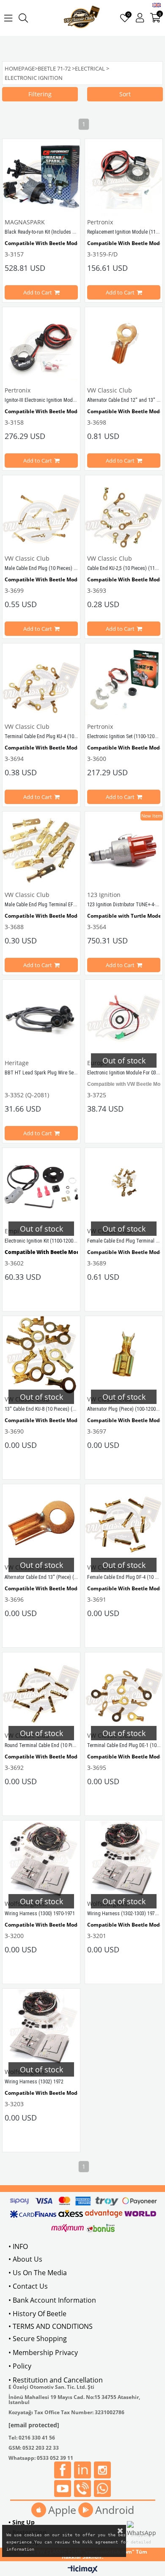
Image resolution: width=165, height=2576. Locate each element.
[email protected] (34, 2425)
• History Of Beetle (37, 2314)
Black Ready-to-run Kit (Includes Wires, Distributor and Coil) (66, 232)
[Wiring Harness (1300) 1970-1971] (41, 1859)
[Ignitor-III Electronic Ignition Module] (41, 346)
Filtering (40, 94)
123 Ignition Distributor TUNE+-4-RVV (125, 905)
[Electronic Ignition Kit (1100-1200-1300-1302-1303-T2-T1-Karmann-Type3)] (41, 1187)
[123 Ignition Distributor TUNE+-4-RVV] (124, 850)
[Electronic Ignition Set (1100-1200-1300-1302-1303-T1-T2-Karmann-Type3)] (124, 682)
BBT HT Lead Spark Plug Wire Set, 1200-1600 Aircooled (62, 1073)
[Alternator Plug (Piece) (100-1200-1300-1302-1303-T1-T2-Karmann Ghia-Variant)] (124, 1355)
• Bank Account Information (52, 2300)
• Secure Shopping (38, 2339)
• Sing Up (22, 2522)
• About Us (25, 2259)
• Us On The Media (38, 2273)
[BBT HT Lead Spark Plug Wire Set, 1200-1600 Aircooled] (41, 1018)
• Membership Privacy (43, 2352)
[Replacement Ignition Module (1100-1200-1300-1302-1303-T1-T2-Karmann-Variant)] (124, 178)
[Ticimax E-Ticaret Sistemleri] (83, 2570)
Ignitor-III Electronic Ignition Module (42, 400)
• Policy (20, 2366)
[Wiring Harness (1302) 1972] (41, 2027)
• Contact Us (28, 2286)
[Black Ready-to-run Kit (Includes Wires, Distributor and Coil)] (41, 178)
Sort (125, 94)
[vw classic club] (82, 18)
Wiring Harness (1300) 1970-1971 (40, 1914)
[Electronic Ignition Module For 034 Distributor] (124, 1018)
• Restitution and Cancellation (56, 2380)
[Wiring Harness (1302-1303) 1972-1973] (124, 1859)
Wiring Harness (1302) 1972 (34, 2082)
